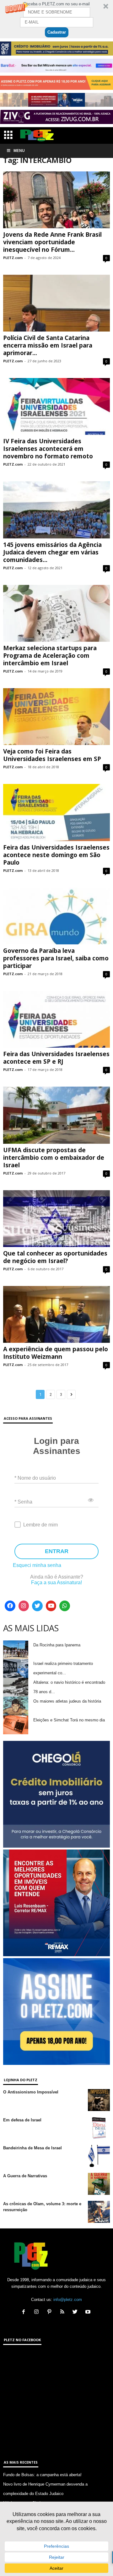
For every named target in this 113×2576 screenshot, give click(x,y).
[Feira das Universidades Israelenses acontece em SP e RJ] (56, 1019)
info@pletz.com (68, 2300)
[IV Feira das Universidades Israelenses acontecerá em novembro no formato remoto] (56, 406)
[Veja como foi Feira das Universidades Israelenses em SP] (56, 717)
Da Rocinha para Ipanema (57, 1645)
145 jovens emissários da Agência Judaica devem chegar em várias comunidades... (52, 552)
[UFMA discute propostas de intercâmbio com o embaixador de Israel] (56, 1115)
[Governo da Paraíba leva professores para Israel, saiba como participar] (56, 916)
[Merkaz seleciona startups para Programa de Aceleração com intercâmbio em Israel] (56, 613)
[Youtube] (51, 1606)
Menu (19, 151)
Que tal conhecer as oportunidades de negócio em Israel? (55, 1257)
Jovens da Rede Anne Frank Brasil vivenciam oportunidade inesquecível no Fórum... (52, 242)
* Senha (23, 1501)
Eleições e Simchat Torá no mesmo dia (69, 1720)
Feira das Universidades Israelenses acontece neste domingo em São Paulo (56, 855)
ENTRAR (57, 1551)
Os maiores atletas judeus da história (67, 1701)
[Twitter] (37, 1606)
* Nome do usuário (35, 1478)
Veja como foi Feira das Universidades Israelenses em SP (52, 755)
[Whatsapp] (65, 1606)
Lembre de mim (40, 1525)
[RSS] (64, 2312)
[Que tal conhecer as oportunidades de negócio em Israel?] (56, 1219)
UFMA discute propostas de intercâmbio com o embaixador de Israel (54, 1158)
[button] (56, 19)
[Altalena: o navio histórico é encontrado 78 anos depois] (16, 1687)
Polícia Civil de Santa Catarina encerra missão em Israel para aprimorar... (48, 345)
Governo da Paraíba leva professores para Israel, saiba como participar (56, 958)
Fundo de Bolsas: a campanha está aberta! (42, 2475)
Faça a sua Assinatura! (56, 1582)
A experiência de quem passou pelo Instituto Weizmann (56, 1353)
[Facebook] (10, 1606)
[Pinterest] (51, 2312)
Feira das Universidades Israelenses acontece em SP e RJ (56, 1058)
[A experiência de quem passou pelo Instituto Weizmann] (56, 1314)
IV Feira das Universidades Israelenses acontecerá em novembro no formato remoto (48, 449)
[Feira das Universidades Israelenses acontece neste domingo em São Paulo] (56, 812)
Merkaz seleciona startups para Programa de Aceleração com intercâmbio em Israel (50, 656)
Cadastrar (57, 32)
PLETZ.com (13, 258)
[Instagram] (24, 1606)
